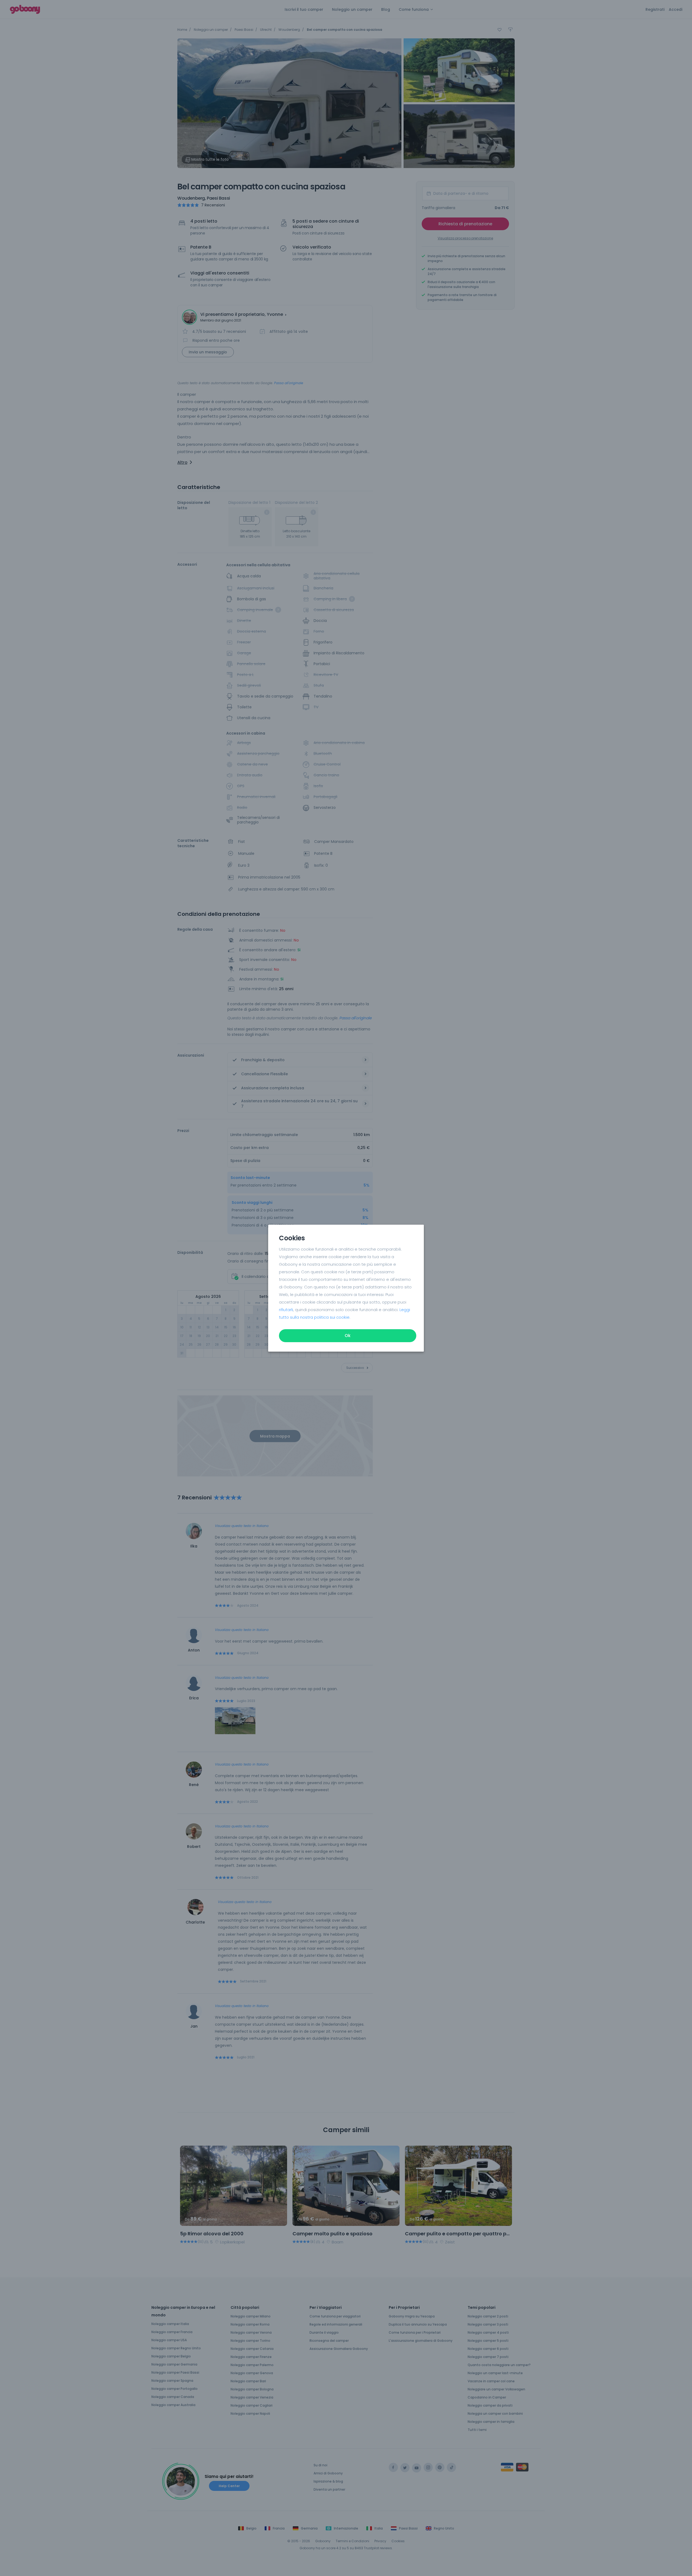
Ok (348, 1336)
